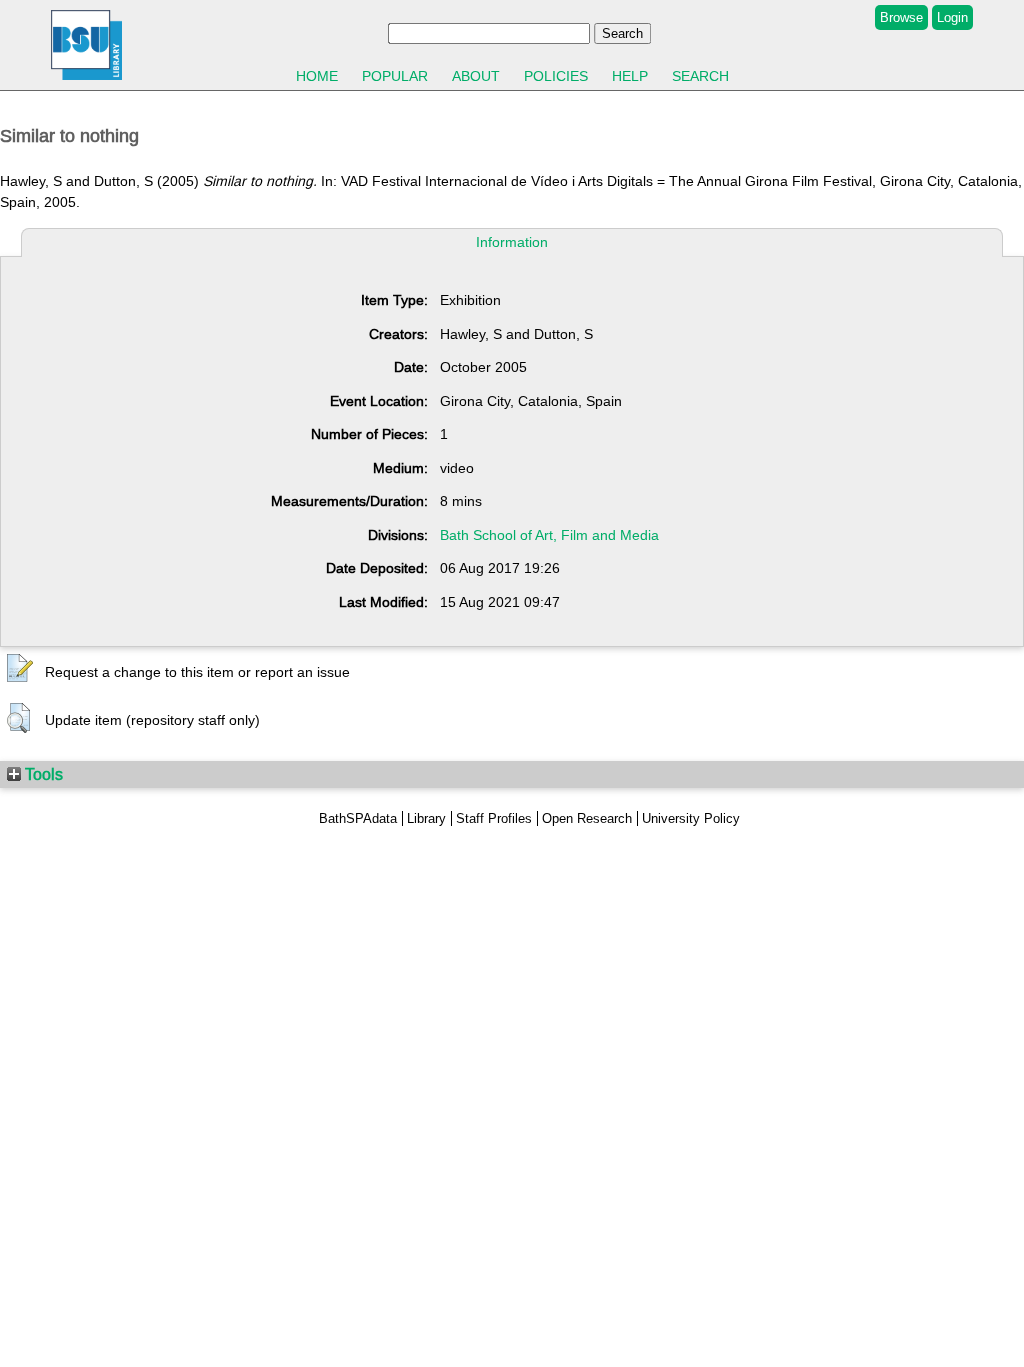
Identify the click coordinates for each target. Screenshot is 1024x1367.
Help (630, 76)
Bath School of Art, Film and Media (549, 535)
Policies (556, 76)
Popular (395, 76)
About (476, 76)
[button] (20, 669)
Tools (42, 774)
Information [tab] (512, 242)
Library (426, 818)
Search (700, 76)
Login (952, 17)
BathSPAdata (358, 818)
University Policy (691, 818)
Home (317, 76)
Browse (901, 17)
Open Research (587, 818)
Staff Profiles (494, 818)
